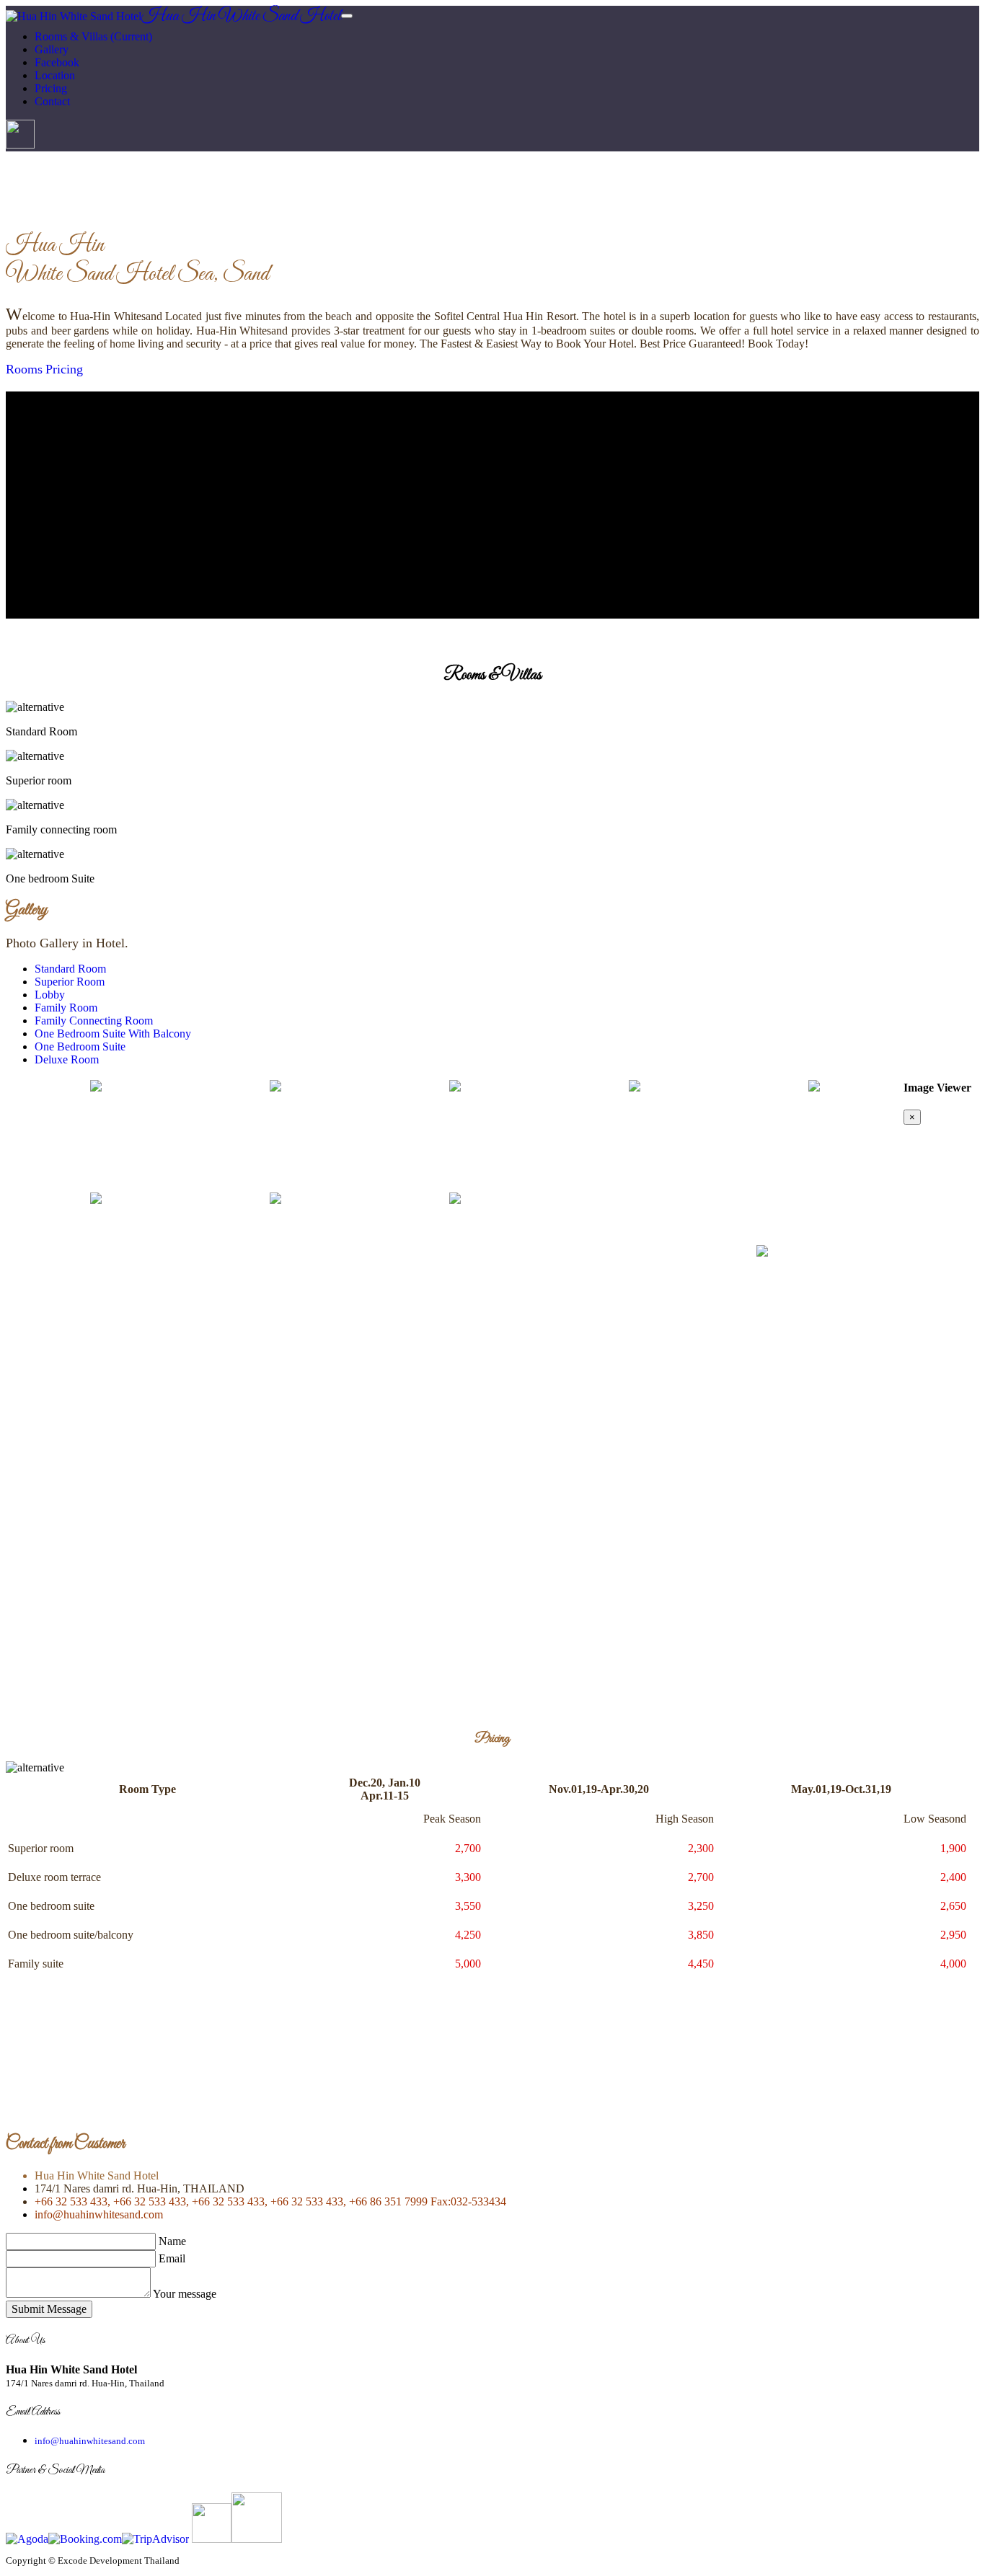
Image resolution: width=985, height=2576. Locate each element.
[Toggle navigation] (347, 16)
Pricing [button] (51, 88)
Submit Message (49, 2309)
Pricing (64, 369)
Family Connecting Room (94, 1021)
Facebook (57, 62)
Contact (52, 101)
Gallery (52, 49)
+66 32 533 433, (72, 2201)
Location (55, 75)
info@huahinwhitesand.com (99, 2214)
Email (172, 2258)
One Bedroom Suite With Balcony (113, 1034)
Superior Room (70, 982)
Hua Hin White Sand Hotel (241, 17)
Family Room (66, 1008)
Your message (185, 2294)
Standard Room (70, 969)
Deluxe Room (67, 1059)
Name (172, 2241)
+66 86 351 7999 (387, 2201)
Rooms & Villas (93, 36)
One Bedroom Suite (80, 1046)
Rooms (24, 369)
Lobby (50, 995)
